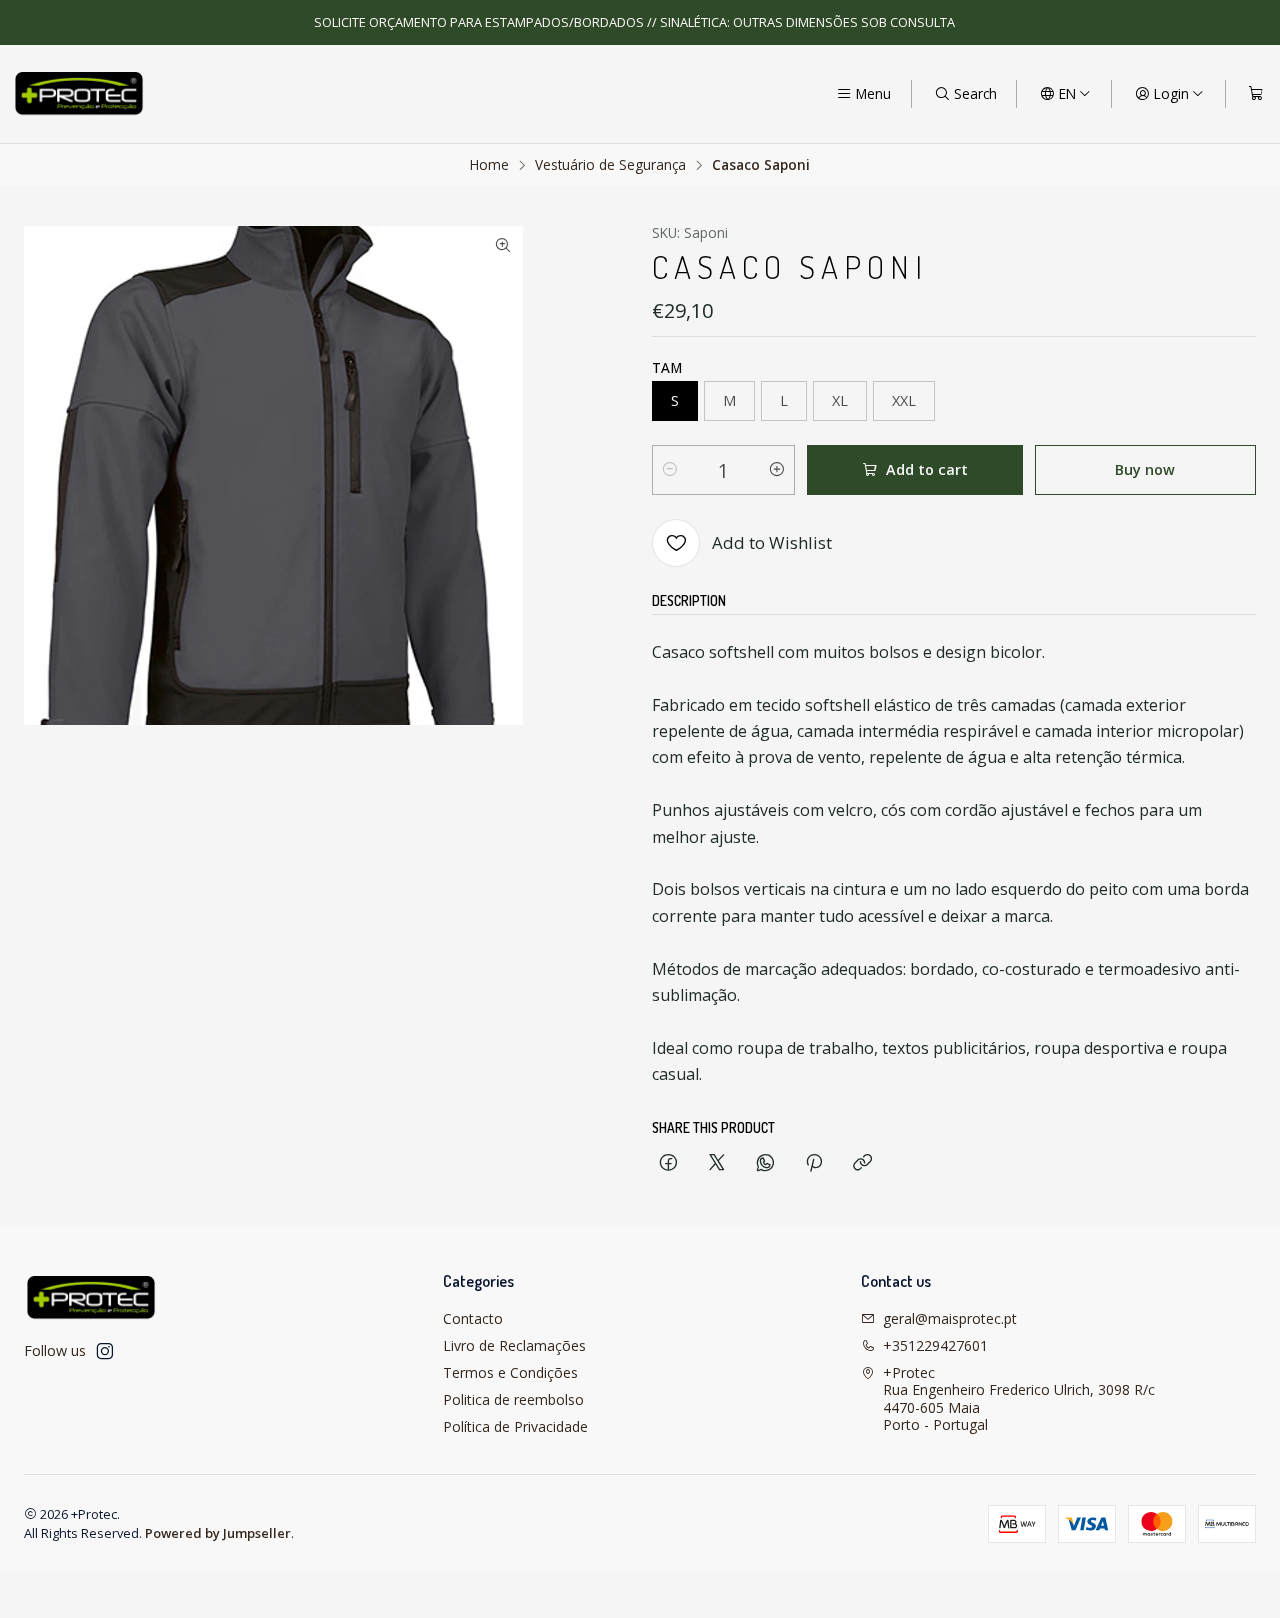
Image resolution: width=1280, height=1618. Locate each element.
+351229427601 (935, 1345)
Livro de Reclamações (514, 1345)
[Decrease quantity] (670, 470)
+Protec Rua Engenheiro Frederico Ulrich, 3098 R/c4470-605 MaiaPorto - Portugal (1019, 1399)
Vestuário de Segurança (610, 165)
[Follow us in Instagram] (105, 1351)
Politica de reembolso (513, 1399)
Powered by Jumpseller (218, 1533)
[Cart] (1256, 94)
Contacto (473, 1318)
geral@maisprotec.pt (950, 1318)
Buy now (1145, 469)
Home (489, 165)
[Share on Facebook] (668, 1163)
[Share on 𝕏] (717, 1163)
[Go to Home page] (79, 94)
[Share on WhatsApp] (765, 1163)
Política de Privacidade (515, 1426)
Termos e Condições (510, 1372)
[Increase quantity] (777, 470)
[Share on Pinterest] (814, 1163)
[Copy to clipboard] (862, 1163)
